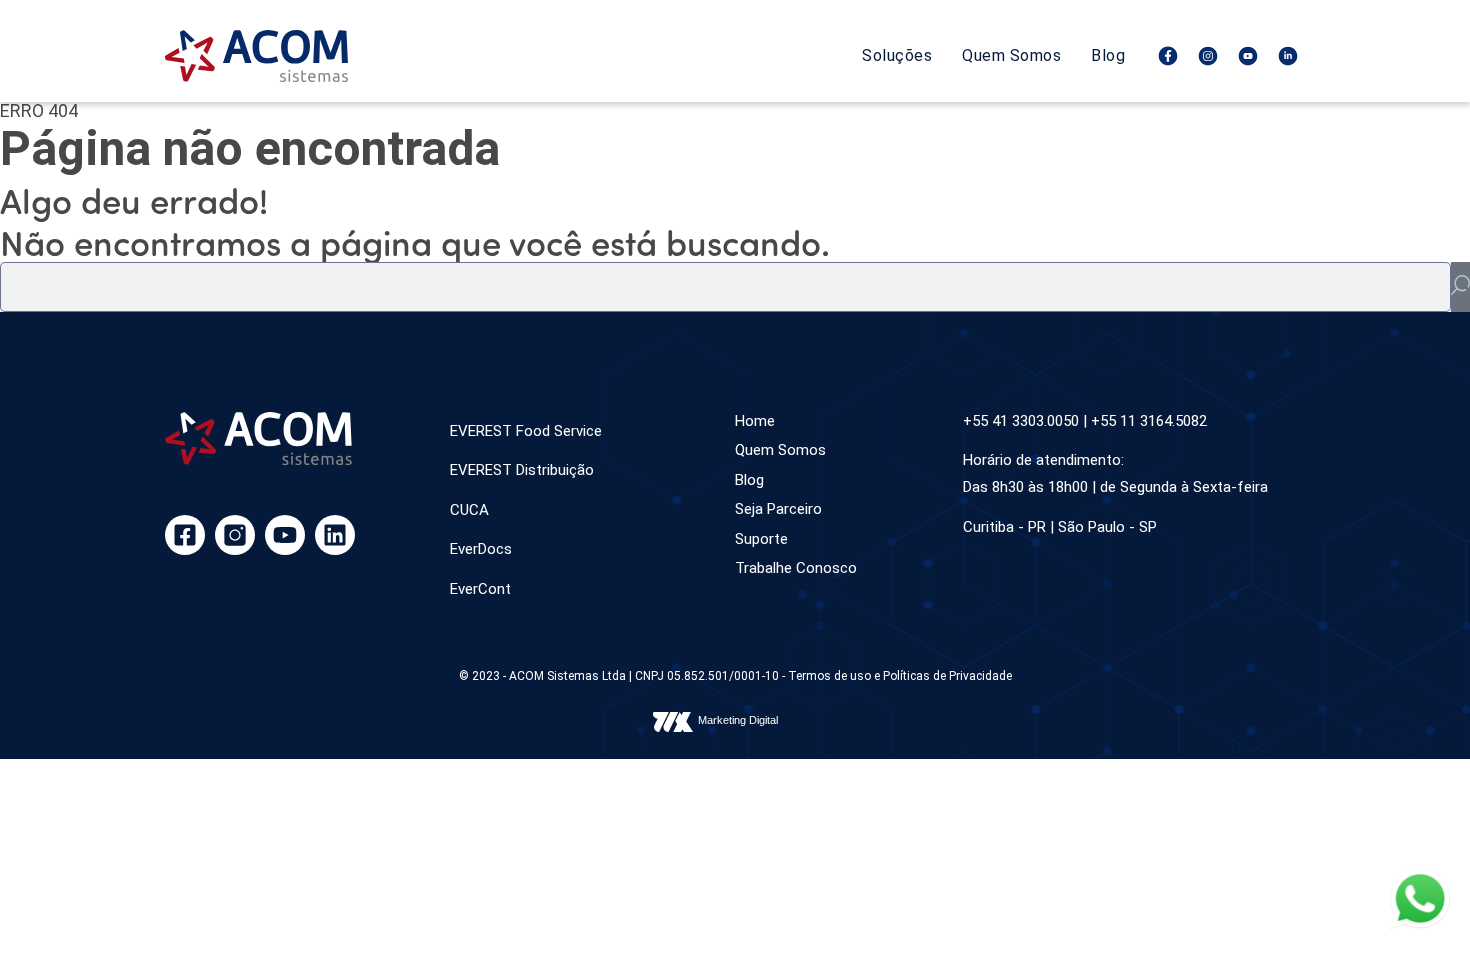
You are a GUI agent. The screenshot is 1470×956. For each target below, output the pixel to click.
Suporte (761, 539)
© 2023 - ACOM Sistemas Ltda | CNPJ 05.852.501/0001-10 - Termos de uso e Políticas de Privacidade (735, 676)
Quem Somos (1011, 55)
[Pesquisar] (1460, 287)
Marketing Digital (738, 720)
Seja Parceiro (778, 509)
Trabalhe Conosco (796, 568)
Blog (1108, 55)
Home (755, 421)
